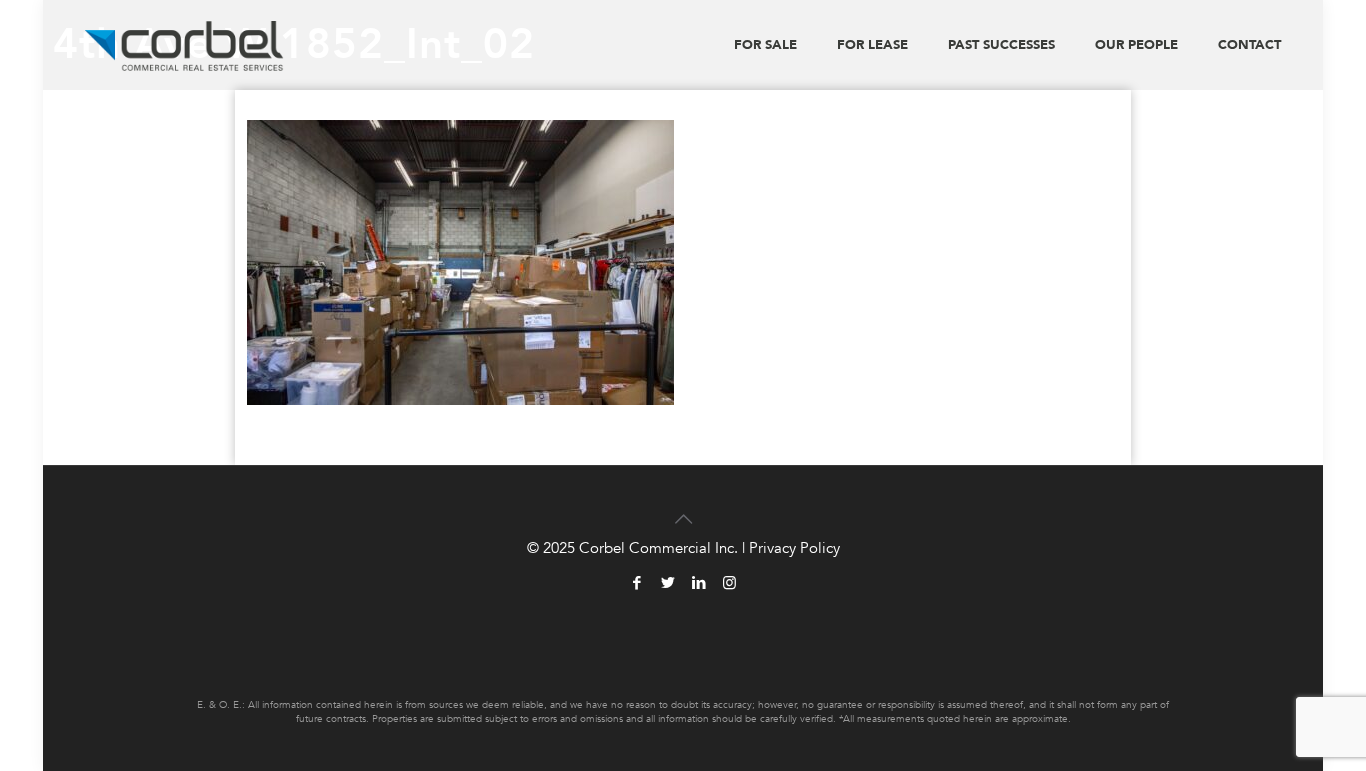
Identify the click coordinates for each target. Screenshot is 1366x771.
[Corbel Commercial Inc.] (184, 45)
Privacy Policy (794, 548)
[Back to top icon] (683, 507)
